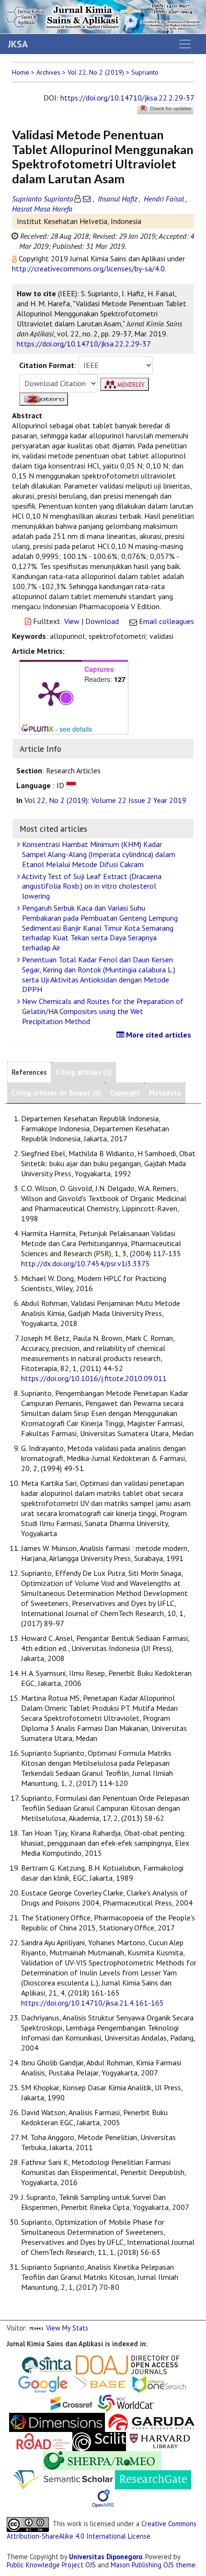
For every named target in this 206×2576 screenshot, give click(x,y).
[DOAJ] (128, 2364)
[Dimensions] (57, 2422)
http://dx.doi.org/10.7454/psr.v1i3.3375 (86, 1263)
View (72, 621)
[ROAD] (43, 2441)
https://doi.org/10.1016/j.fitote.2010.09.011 (94, 1378)
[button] (15, 258)
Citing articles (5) (84, 1072)
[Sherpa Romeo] (102, 2460)
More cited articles (158, 1035)
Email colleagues (166, 621)
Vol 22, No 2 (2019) (96, 72)
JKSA (18, 44)
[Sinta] (47, 2364)
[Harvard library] (160, 2441)
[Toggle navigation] (185, 44)
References (29, 1072)
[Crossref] (72, 2403)
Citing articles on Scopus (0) (56, 1093)
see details (76, 729)
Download (102, 621)
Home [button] (21, 72)
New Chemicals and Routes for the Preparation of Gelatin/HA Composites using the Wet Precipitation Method (102, 1011)
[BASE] (101, 2383)
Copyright (125, 1093)
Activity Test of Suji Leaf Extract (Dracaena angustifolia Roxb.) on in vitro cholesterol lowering (91, 886)
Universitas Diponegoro (106, 2557)
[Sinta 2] (75, 2364)
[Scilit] (99, 2441)
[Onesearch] (159, 2383)
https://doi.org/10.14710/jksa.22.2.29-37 (127, 98)
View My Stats (67, 2328)
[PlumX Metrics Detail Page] (51, 693)
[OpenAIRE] (103, 2498)
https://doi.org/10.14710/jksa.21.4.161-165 (92, 2003)
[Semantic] (63, 2479)
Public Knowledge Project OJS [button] (51, 2565)
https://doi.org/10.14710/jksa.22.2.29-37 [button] (84, 344)
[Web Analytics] (36, 2328)
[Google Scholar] (43, 2383)
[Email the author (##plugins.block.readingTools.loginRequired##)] (87, 199)
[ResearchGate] (153, 2479)
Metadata (165, 1093)
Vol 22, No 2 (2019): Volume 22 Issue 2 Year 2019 (105, 800)
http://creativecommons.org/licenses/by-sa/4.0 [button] (88, 268)
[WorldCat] (126, 2403)
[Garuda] (151, 2422)
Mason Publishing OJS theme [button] (153, 2565)
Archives (48, 72)
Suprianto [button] (145, 72)
